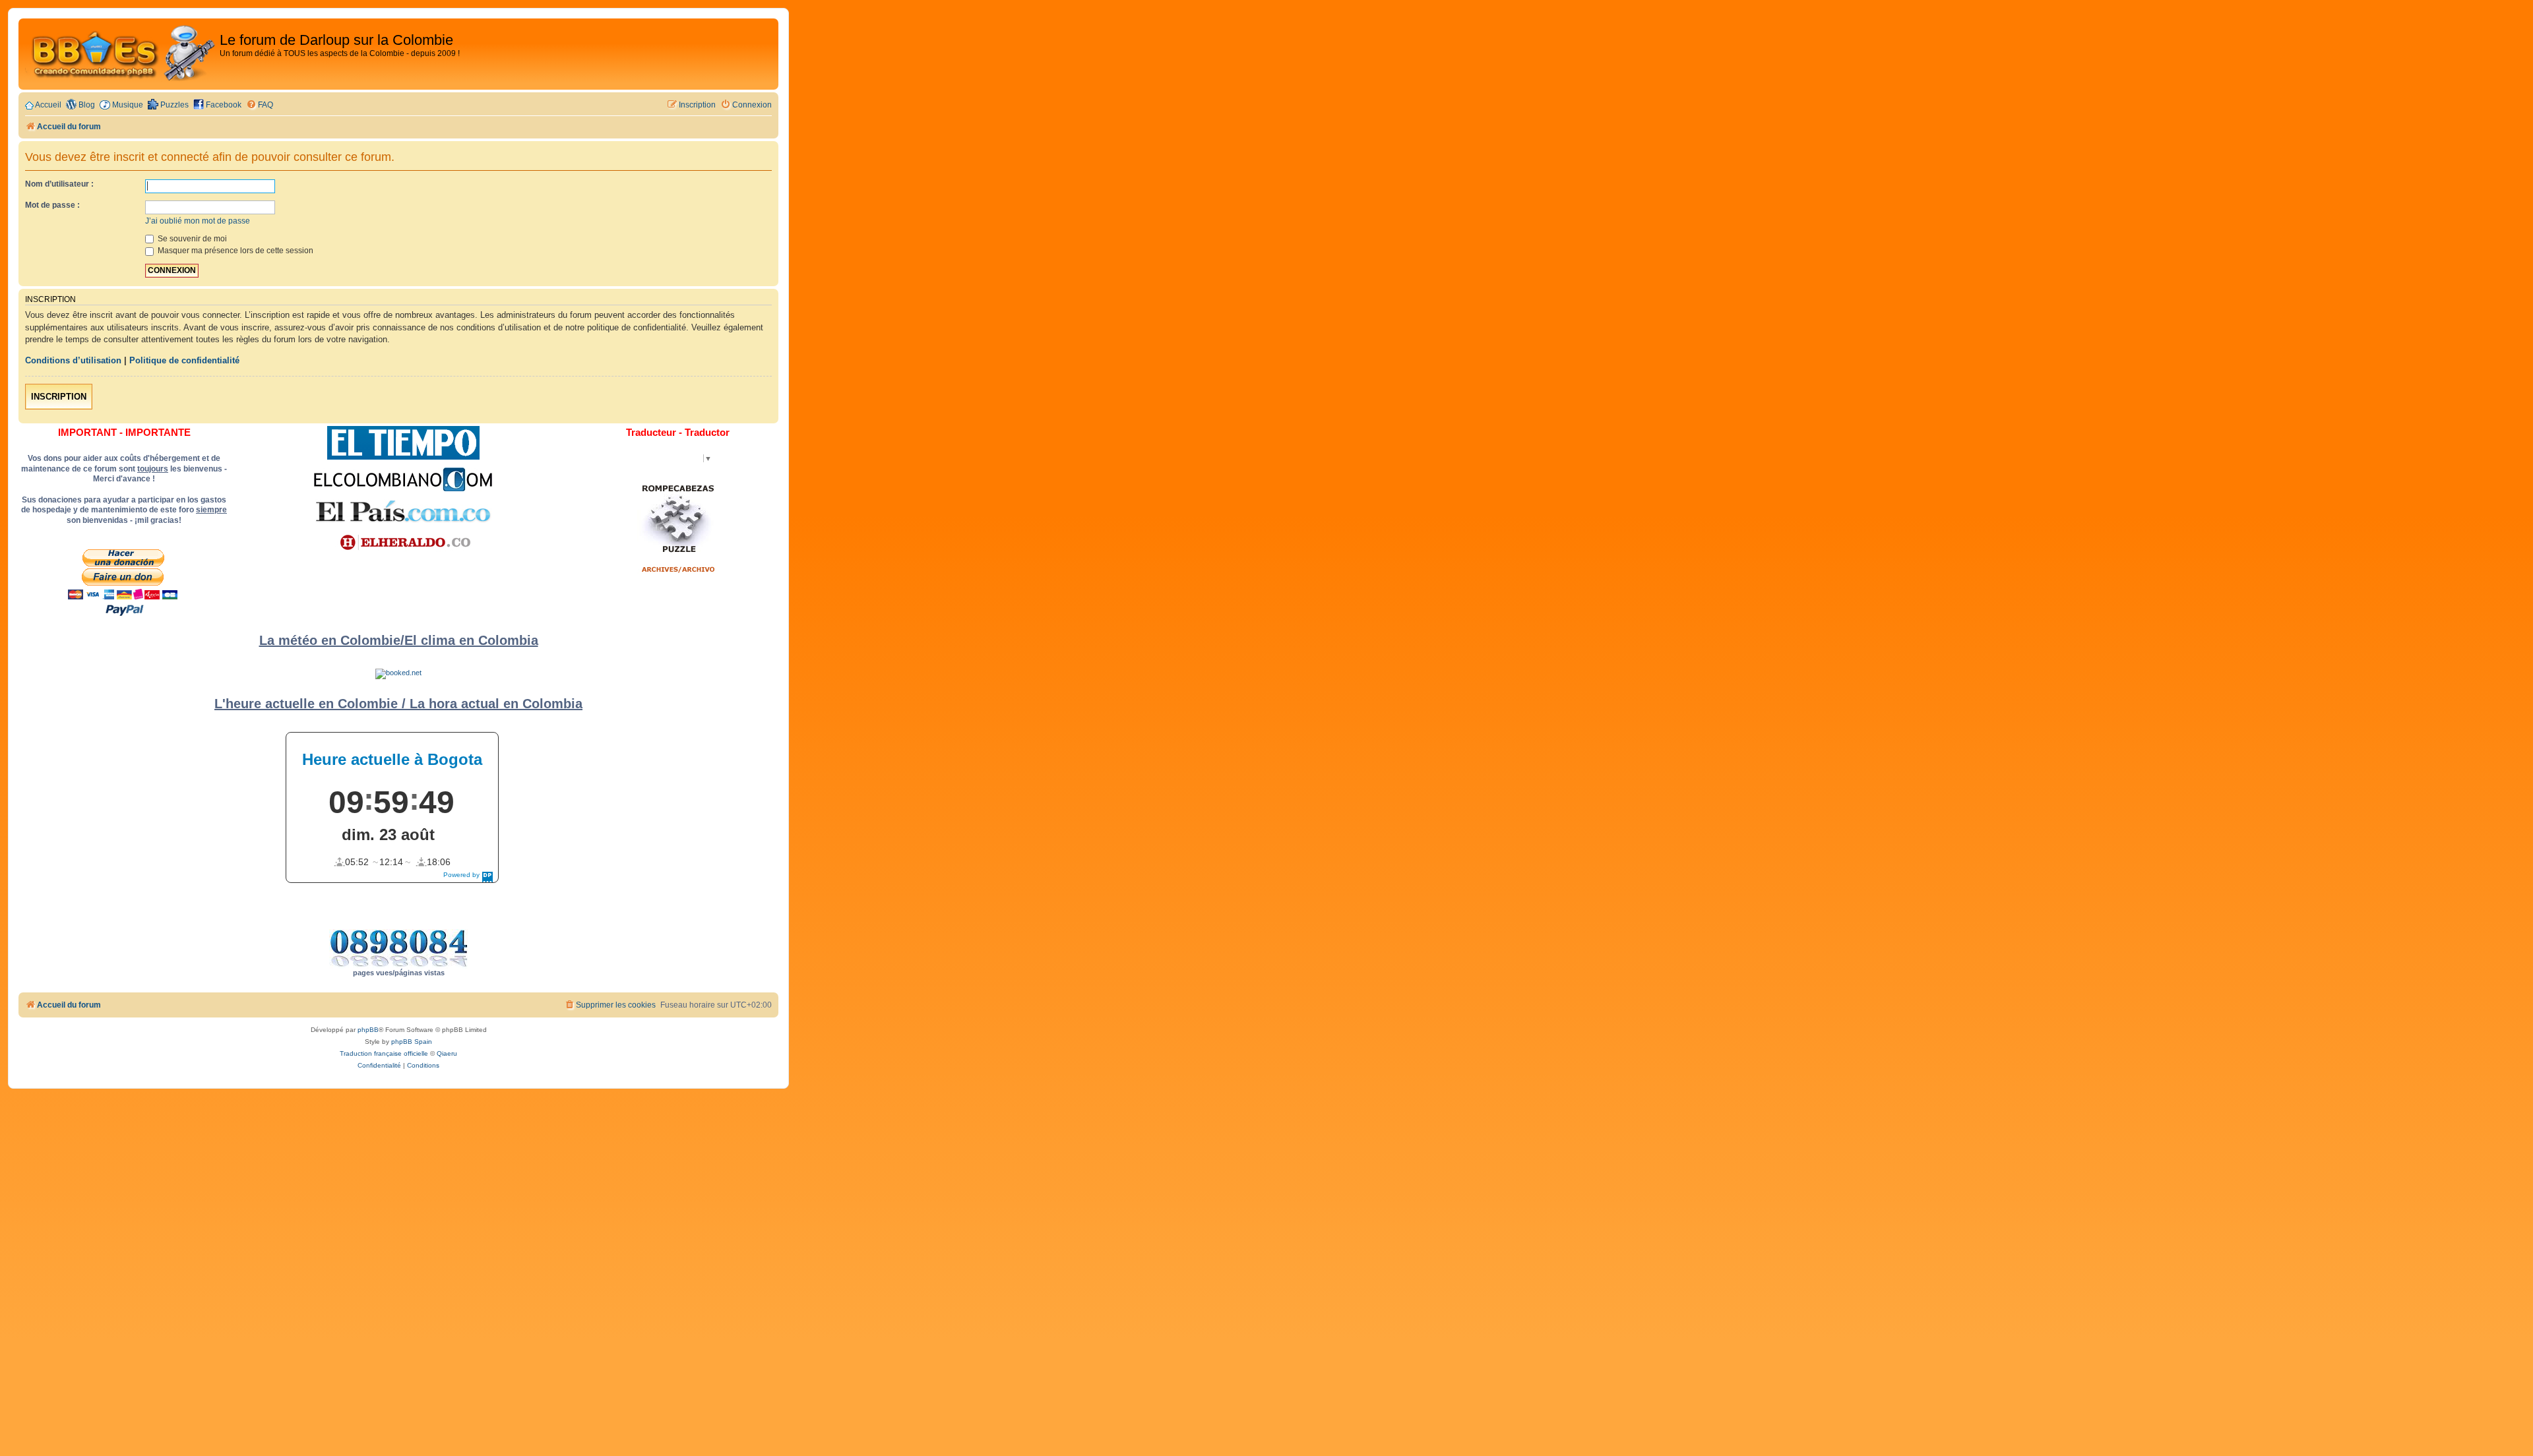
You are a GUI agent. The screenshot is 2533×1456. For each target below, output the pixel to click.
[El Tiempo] (403, 443)
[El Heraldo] (403, 543)
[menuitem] (260, 105)
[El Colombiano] (403, 479)
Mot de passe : (52, 205)
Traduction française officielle (384, 1053)
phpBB (368, 1030)
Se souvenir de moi (191, 239)
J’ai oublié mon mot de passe (198, 221)
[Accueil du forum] (121, 54)
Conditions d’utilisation (73, 360)
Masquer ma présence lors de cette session (235, 251)
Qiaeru (447, 1053)
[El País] (403, 511)
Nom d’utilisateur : (59, 184)
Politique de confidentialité (184, 360)
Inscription (59, 397)
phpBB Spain (412, 1042)
